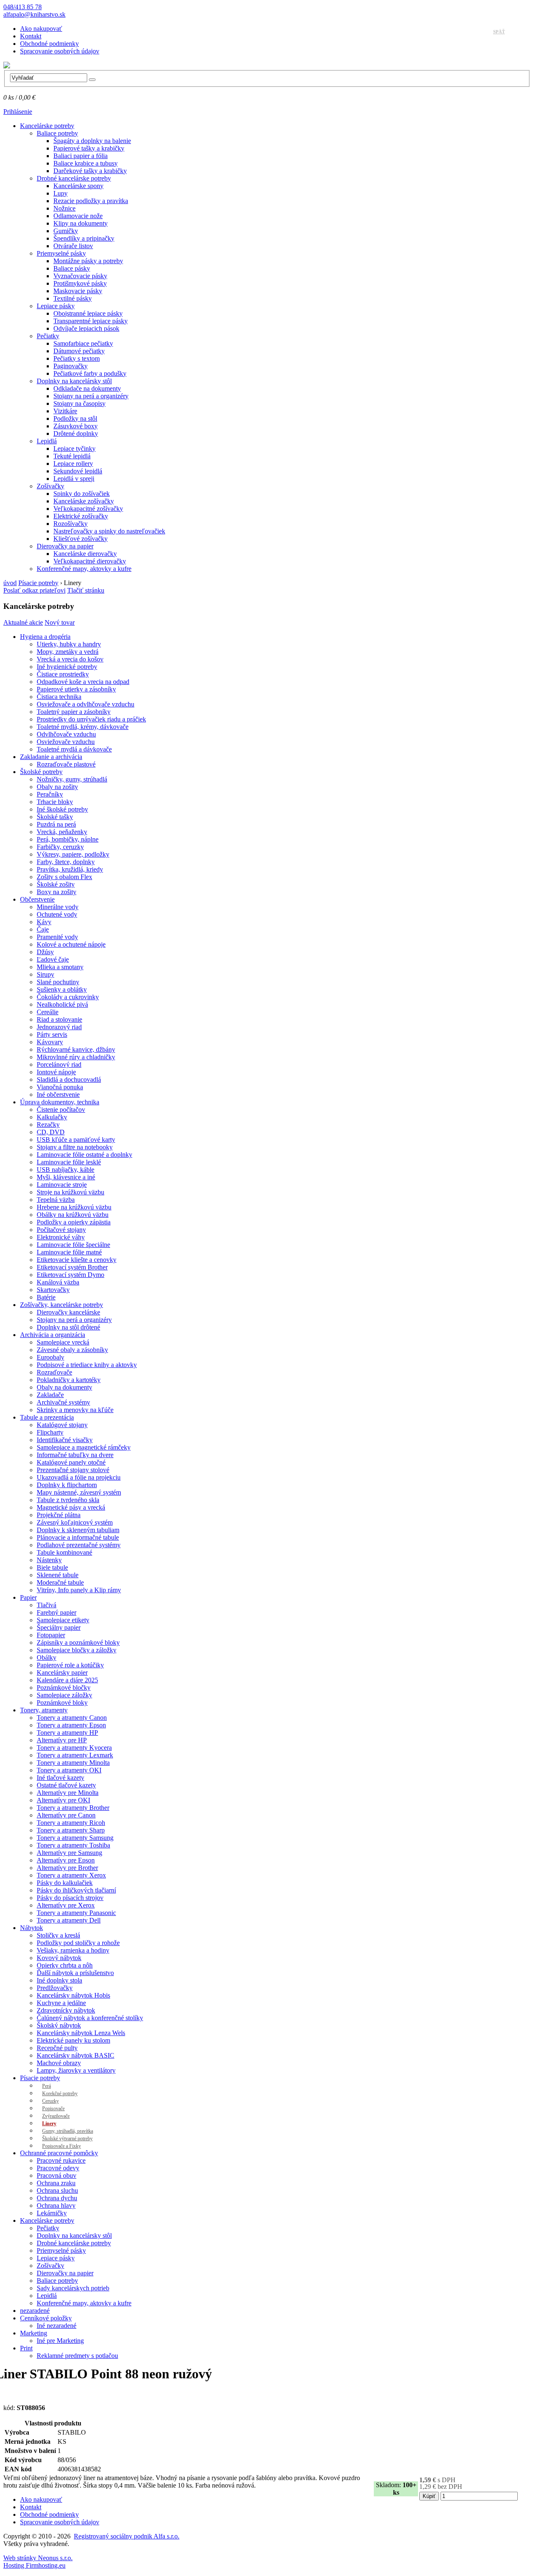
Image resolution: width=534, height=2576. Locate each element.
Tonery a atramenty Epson (71, 1725)
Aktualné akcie (23, 622)
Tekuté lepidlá (72, 456)
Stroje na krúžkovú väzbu (71, 1192)
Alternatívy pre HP (62, 1740)
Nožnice (64, 208)
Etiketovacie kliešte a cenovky (77, 1260)
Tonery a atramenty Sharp (71, 1830)
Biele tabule (52, 1567)
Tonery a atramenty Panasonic (76, 1913)
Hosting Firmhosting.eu (34, 2565)
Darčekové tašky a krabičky (90, 171)
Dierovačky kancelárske (68, 1312)
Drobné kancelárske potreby (74, 178)
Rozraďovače (54, 1372)
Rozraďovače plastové (66, 764)
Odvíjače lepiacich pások (86, 328)
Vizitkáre (65, 411)
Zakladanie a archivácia (51, 757)
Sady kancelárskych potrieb (73, 2288)
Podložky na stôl (75, 418)
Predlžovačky (55, 1988)
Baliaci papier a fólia (81, 156)
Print (26, 2348)
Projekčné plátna (59, 1515)
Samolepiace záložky (64, 1695)
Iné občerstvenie (58, 1094)
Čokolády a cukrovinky (68, 997)
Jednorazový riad (59, 1027)
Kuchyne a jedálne (61, 2003)
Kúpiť (429, 2496)
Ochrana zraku (56, 2183)
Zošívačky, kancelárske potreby (62, 1305)
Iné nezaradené (57, 2326)
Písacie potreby (38, 583)
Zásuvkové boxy (76, 426)
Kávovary (50, 1042)
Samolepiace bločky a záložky (77, 1650)
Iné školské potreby (62, 809)
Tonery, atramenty (44, 1710)
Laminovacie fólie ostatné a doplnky (84, 1155)
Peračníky (50, 794)
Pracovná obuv (57, 2175)
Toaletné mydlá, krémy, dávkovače (83, 727)
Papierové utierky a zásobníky (76, 689)
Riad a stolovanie (59, 1019)
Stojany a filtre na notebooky (75, 1147)
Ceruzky (50, 2101)
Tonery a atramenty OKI (69, 1770)
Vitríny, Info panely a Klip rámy (79, 1590)
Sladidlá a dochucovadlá (69, 1079)
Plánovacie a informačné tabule (78, 1537)
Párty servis (52, 1034)
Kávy (44, 922)
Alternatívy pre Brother (67, 1868)
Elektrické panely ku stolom (73, 2040)
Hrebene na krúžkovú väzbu (74, 1207)
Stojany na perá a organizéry (91, 396)
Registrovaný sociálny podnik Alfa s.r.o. (127, 2536)
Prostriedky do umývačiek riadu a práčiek (91, 719)
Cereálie (48, 1012)
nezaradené (35, 2311)
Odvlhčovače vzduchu (66, 734)
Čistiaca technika (59, 697)
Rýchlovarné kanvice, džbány (76, 1049)
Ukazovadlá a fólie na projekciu (79, 1477)
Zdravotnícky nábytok (66, 2010)
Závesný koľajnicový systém (75, 1522)
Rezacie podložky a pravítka (91, 201)
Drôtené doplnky (76, 434)
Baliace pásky (72, 268)
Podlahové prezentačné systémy (79, 1545)
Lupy (60, 193)
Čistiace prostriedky (63, 674)
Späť (499, 32)
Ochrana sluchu (57, 2190)
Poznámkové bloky (62, 1703)
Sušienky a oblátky (62, 989)
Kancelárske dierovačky (85, 554)
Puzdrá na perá (56, 824)
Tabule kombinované (64, 1552)
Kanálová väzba (58, 1282)
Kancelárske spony (78, 186)
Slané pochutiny (58, 982)
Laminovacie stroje (62, 1185)
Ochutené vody (57, 914)
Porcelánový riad (59, 1064)
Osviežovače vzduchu (66, 742)
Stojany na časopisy (79, 403)
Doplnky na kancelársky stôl (74, 381)
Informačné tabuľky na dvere (75, 1455)
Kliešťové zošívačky (81, 539)
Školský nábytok (59, 2025)
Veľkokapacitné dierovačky (90, 561)
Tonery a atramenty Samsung (75, 1838)
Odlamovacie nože (78, 216)
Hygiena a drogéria (45, 637)
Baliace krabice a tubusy (86, 163)
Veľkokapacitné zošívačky (88, 509)
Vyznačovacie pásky (80, 276)
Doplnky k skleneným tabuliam (78, 1530)
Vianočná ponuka (60, 1087)
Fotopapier (51, 1635)
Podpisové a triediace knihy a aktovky (87, 1365)
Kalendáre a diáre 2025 (67, 1680)
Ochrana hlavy (56, 2205)
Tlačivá (47, 1605)
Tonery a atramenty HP (67, 1733)
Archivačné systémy (63, 1402)
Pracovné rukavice (61, 2160)
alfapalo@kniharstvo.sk (34, 14)
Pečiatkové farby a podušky (90, 373)
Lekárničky (52, 2213)
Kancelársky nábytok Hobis (73, 1995)
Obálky (47, 1657)
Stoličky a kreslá (58, 1935)
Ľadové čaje (53, 959)
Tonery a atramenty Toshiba (73, 1845)
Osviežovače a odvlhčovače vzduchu (86, 704)
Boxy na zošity (57, 892)
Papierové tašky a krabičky (89, 148)
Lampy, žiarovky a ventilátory (76, 2070)
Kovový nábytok (59, 1958)
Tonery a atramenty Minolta (73, 1763)
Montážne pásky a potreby (88, 261)
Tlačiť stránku (86, 590)
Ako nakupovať (41, 29)
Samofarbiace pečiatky (83, 343)
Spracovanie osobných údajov (60, 51)
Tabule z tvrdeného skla (68, 1500)
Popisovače (53, 2109)
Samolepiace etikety (63, 1620)
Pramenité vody (57, 937)
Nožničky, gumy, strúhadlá (72, 779)
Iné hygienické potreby (67, 667)
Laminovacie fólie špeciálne (73, 1245)
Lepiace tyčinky (74, 449)
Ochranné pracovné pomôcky (59, 2153)
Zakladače (50, 1395)
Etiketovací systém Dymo (71, 1275)
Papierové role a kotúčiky (70, 1665)
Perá (47, 2086)
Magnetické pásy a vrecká (71, 1507)
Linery (49, 2124)
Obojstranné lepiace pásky (88, 313)
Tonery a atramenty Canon (72, 1718)
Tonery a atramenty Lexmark (75, 1755)
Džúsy (45, 952)
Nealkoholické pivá (62, 1004)
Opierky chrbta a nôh (65, 1965)
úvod (10, 583)
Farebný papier (57, 1612)
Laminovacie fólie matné (69, 1252)
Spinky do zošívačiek (82, 494)
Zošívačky (50, 486)
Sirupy (45, 974)
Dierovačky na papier (65, 546)
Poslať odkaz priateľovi (34, 590)
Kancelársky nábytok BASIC (76, 2055)
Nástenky (49, 1560)
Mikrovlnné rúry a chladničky (76, 1057)
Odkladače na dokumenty (87, 388)
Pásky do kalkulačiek (65, 1883)
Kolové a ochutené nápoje (71, 944)
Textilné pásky (73, 298)
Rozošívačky (71, 524)
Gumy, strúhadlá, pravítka (68, 2131)
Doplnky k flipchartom (67, 1485)
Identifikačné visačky (65, 1440)
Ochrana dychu (57, 2198)
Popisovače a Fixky (62, 2146)
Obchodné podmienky (49, 44)
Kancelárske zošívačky (84, 501)
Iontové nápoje (56, 1072)
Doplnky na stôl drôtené (68, 1327)
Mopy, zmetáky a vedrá (68, 652)
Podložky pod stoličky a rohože (78, 1943)
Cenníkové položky (46, 2318)
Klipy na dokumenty (81, 223)
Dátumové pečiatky (79, 351)
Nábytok (31, 1928)
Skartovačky (53, 1290)
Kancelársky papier (62, 1673)
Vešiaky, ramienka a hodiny (73, 1950)
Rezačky (48, 1125)
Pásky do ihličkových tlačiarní (76, 1890)
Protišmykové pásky (80, 283)
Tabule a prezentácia (47, 1417)
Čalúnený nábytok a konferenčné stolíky (90, 2018)
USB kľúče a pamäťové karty (76, 1140)
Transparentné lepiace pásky (91, 321)
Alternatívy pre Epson (66, 1860)
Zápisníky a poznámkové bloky (78, 1642)
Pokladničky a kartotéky (69, 1380)
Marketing (34, 2333)
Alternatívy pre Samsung (69, 1853)
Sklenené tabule (58, 1575)
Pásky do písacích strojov (70, 1898)
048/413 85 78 (23, 7)
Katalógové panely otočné (71, 1462)
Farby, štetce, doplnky (66, 862)
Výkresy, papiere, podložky (73, 854)
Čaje (43, 929)
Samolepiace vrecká (63, 1342)
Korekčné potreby (60, 2093)
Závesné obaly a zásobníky (72, 1350)
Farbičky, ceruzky (60, 847)
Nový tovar (60, 622)
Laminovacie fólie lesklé (69, 1162)
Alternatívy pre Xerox (66, 1905)
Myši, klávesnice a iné (66, 1177)
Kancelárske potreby (47, 126)
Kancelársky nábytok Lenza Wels (81, 2033)
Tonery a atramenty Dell (69, 1920)
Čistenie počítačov (61, 1110)
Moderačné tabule (60, 1582)
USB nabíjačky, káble (65, 1170)
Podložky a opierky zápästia (74, 1222)
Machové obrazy (59, 2063)
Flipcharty (50, 1432)
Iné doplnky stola (59, 1980)
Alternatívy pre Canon (66, 1815)
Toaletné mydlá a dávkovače (74, 749)
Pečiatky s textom (77, 358)
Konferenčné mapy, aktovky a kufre (84, 569)
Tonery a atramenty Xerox (71, 1875)
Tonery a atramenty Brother (73, 1808)
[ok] (92, 80)
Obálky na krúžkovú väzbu (73, 1215)
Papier (28, 1597)
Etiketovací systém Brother (72, 1267)
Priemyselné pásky (61, 253)
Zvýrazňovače (56, 2116)
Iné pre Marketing (60, 2341)
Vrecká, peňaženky (62, 832)
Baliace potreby (57, 133)
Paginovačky (71, 366)
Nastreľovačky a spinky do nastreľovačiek (109, 531)
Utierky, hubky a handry (69, 644)
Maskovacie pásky (78, 291)
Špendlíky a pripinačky (84, 238)
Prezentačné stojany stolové (73, 1470)
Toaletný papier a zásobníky (74, 712)
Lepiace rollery (73, 464)
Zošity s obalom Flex (64, 877)
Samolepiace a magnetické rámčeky (84, 1447)
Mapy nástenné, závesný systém (79, 1492)
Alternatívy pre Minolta (68, 1793)
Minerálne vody (58, 907)
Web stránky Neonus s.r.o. (38, 2558)
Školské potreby (41, 772)
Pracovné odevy (58, 2168)
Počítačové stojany (61, 1230)
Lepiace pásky (56, 306)
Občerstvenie (37, 899)
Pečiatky (48, 336)
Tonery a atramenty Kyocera (74, 1748)
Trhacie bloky (55, 802)
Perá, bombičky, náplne (68, 839)
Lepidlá (47, 441)
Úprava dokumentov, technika (60, 1102)
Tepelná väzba (56, 1200)
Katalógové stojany (62, 1425)
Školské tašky (55, 817)
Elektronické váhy (61, 1237)
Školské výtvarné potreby (67, 2139)
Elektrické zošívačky (81, 516)
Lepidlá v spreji (74, 479)
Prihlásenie (18, 112)
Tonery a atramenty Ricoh (71, 1823)
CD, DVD (51, 1132)
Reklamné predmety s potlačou (77, 2356)
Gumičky (66, 231)
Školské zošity (56, 884)
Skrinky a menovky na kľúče (75, 1410)
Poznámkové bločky (64, 1688)
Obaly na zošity (57, 787)
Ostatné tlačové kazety (66, 1785)
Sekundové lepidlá (78, 471)
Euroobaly (50, 1357)
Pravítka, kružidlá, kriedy (70, 869)
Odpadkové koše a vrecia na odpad (83, 682)
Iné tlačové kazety (60, 1778)
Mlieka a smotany (60, 967)
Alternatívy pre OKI (63, 1800)
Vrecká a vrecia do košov (70, 659)
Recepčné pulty (57, 2048)
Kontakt (31, 36)
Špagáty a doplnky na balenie (92, 141)
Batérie (46, 1297)
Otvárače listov (73, 246)
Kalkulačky (52, 1117)
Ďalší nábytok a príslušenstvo (75, 1973)
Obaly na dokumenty (64, 1387)
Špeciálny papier (59, 1627)
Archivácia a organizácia (53, 1335)
